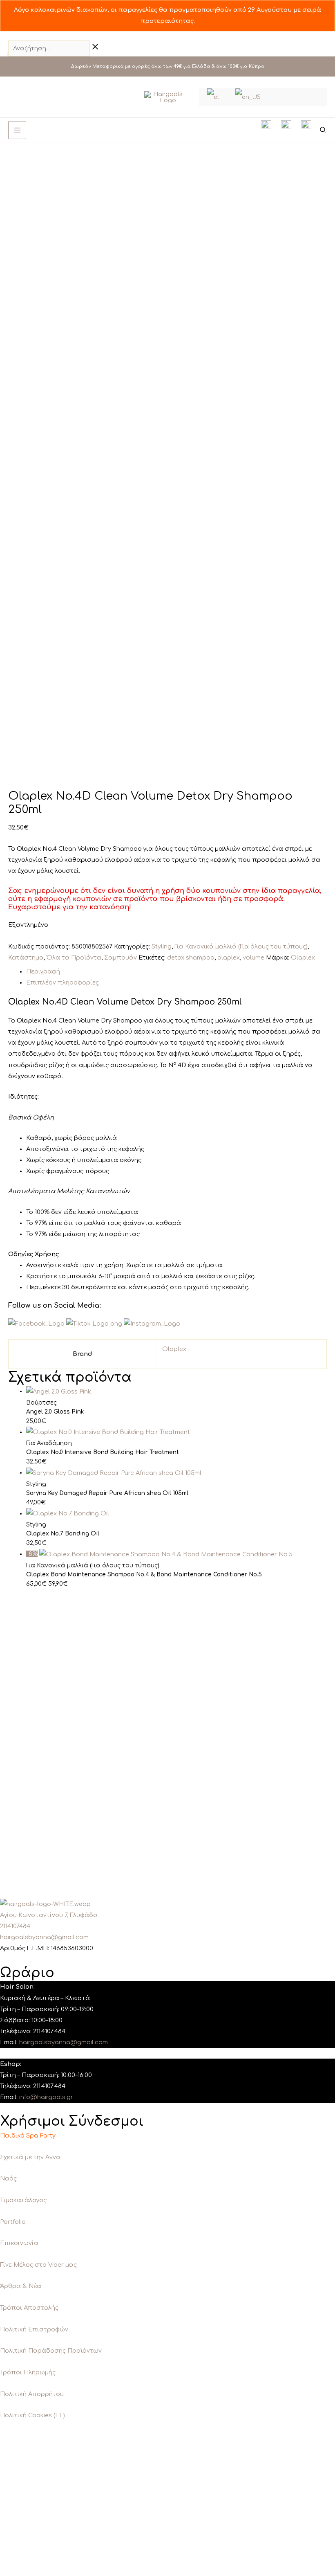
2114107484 (15, 1926)
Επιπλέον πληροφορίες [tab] (63, 982)
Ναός (8, 2178)
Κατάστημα (26, 958)
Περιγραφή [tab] (43, 971)
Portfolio (13, 2222)
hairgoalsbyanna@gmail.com (44, 1937)
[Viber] (49, 97)
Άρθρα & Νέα (21, 2286)
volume (253, 958)
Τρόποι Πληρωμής (28, 2372)
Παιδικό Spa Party (28, 2135)
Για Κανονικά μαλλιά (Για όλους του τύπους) (241, 946)
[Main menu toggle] (17, 130)
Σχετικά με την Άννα (30, 2157)
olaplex (229, 958)
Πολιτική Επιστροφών (34, 2329)
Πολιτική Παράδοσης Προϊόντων (51, 2351)
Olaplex (303, 958)
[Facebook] (12, 97)
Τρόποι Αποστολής (29, 2308)
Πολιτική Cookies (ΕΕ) (32, 2415)
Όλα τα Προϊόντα (74, 958)
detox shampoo (191, 958)
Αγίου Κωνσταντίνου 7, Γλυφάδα (49, 1915)
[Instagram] (24, 97)
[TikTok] (36, 97)
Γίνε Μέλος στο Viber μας (38, 2265)
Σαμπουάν (121, 958)
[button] (323, 131)
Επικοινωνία (19, 2243)
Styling (162, 946)
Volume (88, 1021)
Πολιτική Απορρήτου (32, 2394)
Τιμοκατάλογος (23, 2200)
